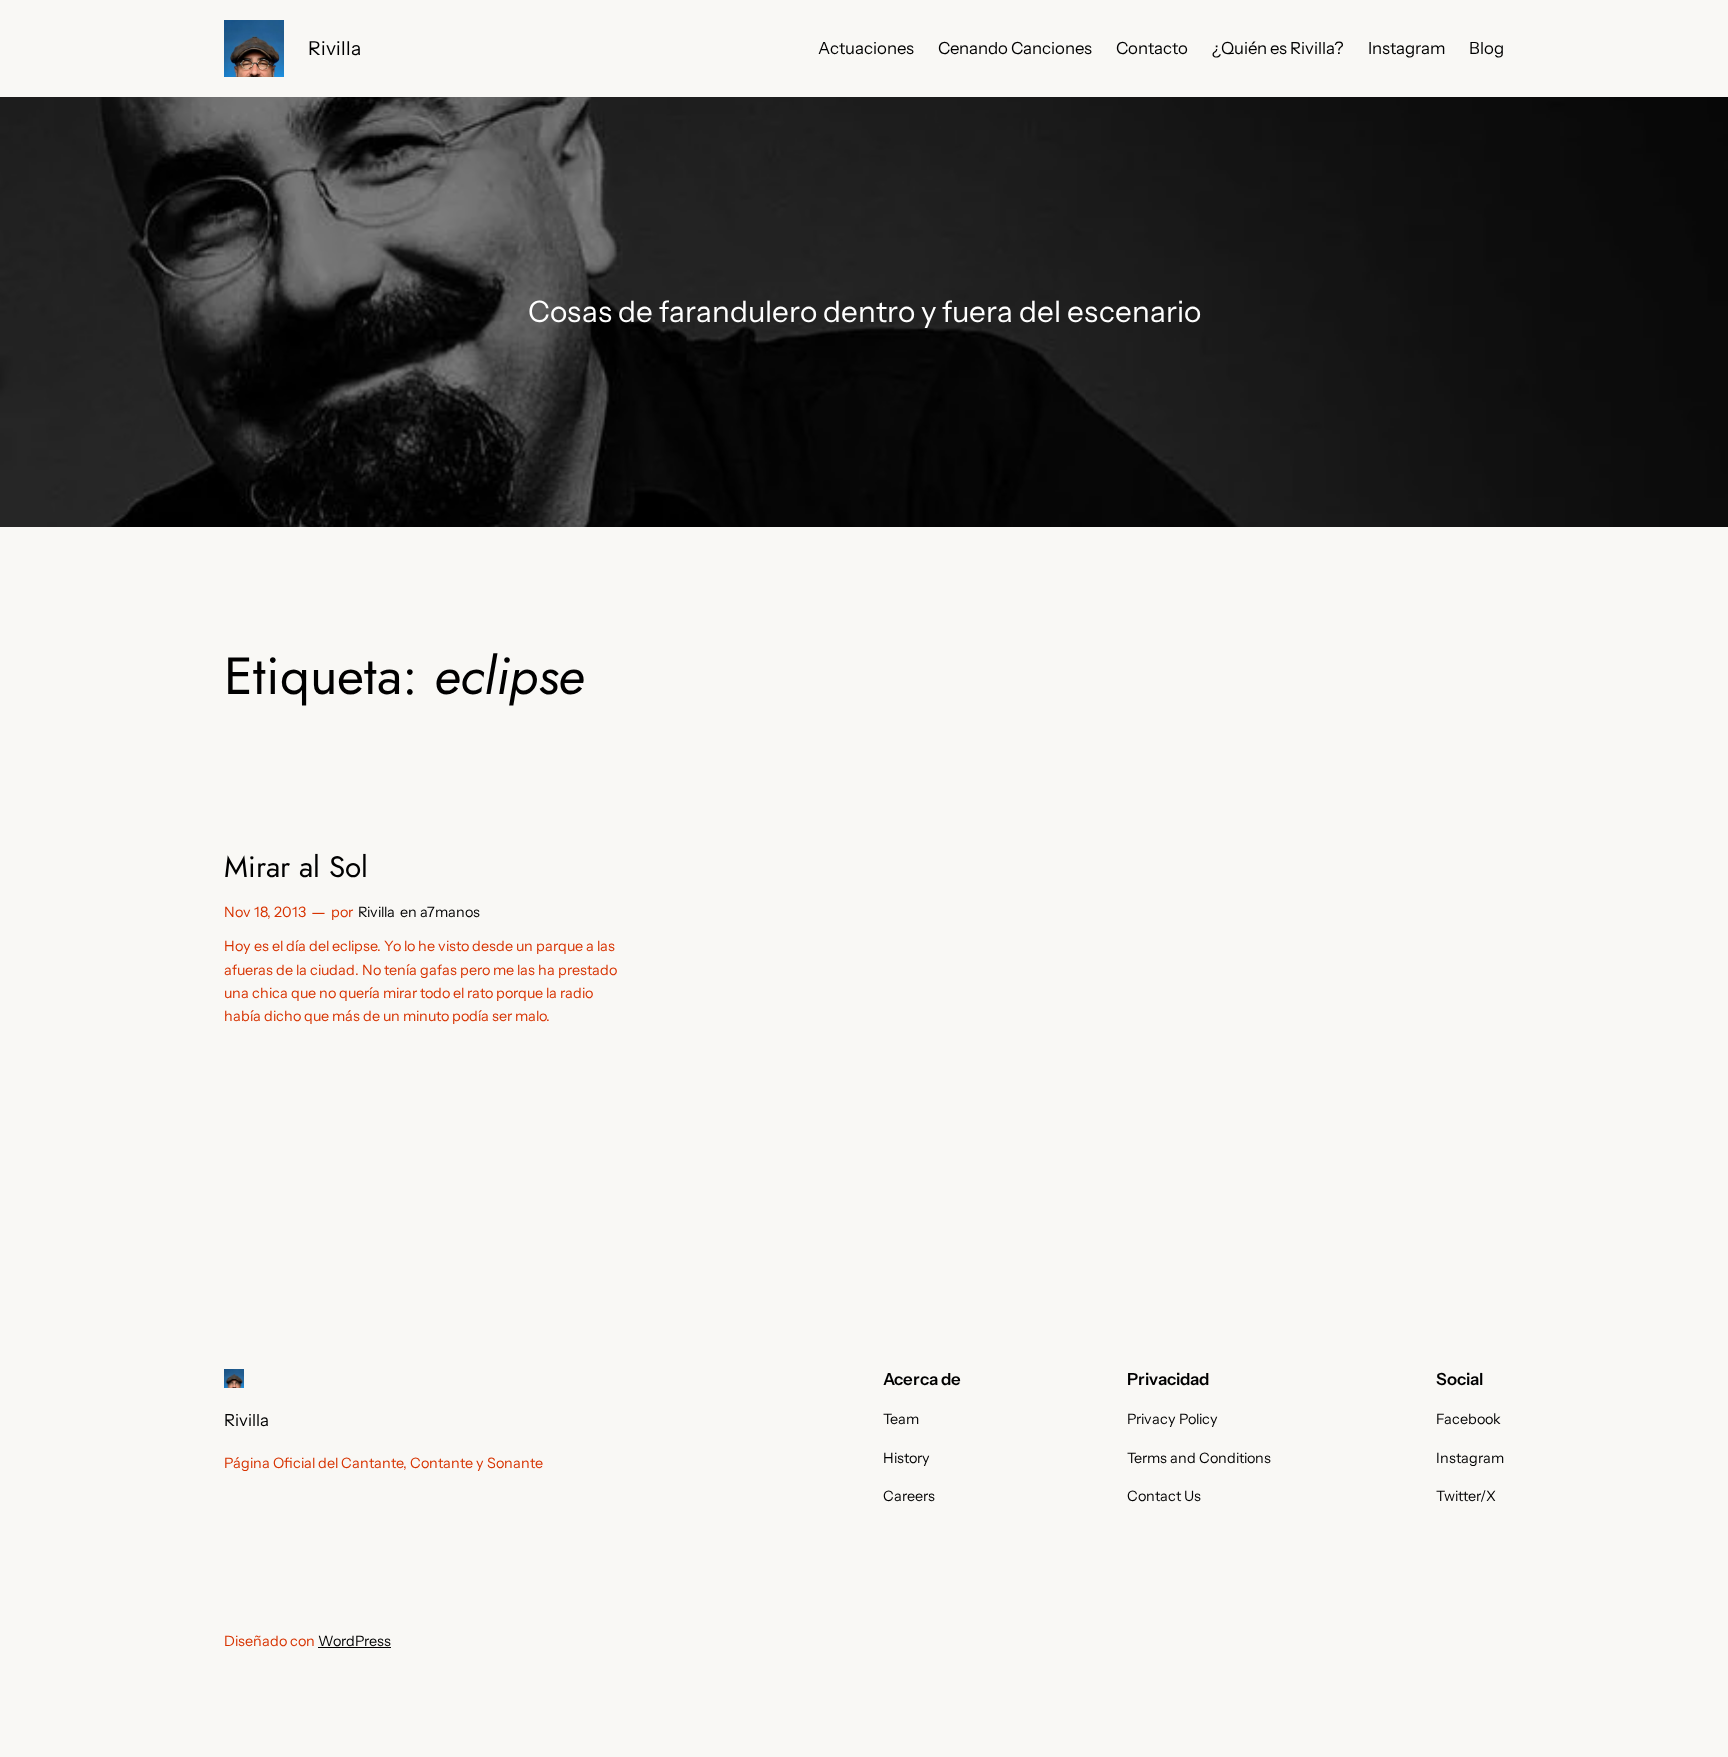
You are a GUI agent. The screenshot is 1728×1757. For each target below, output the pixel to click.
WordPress (354, 1641)
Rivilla (334, 48)
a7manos (450, 912)
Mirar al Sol (296, 867)
